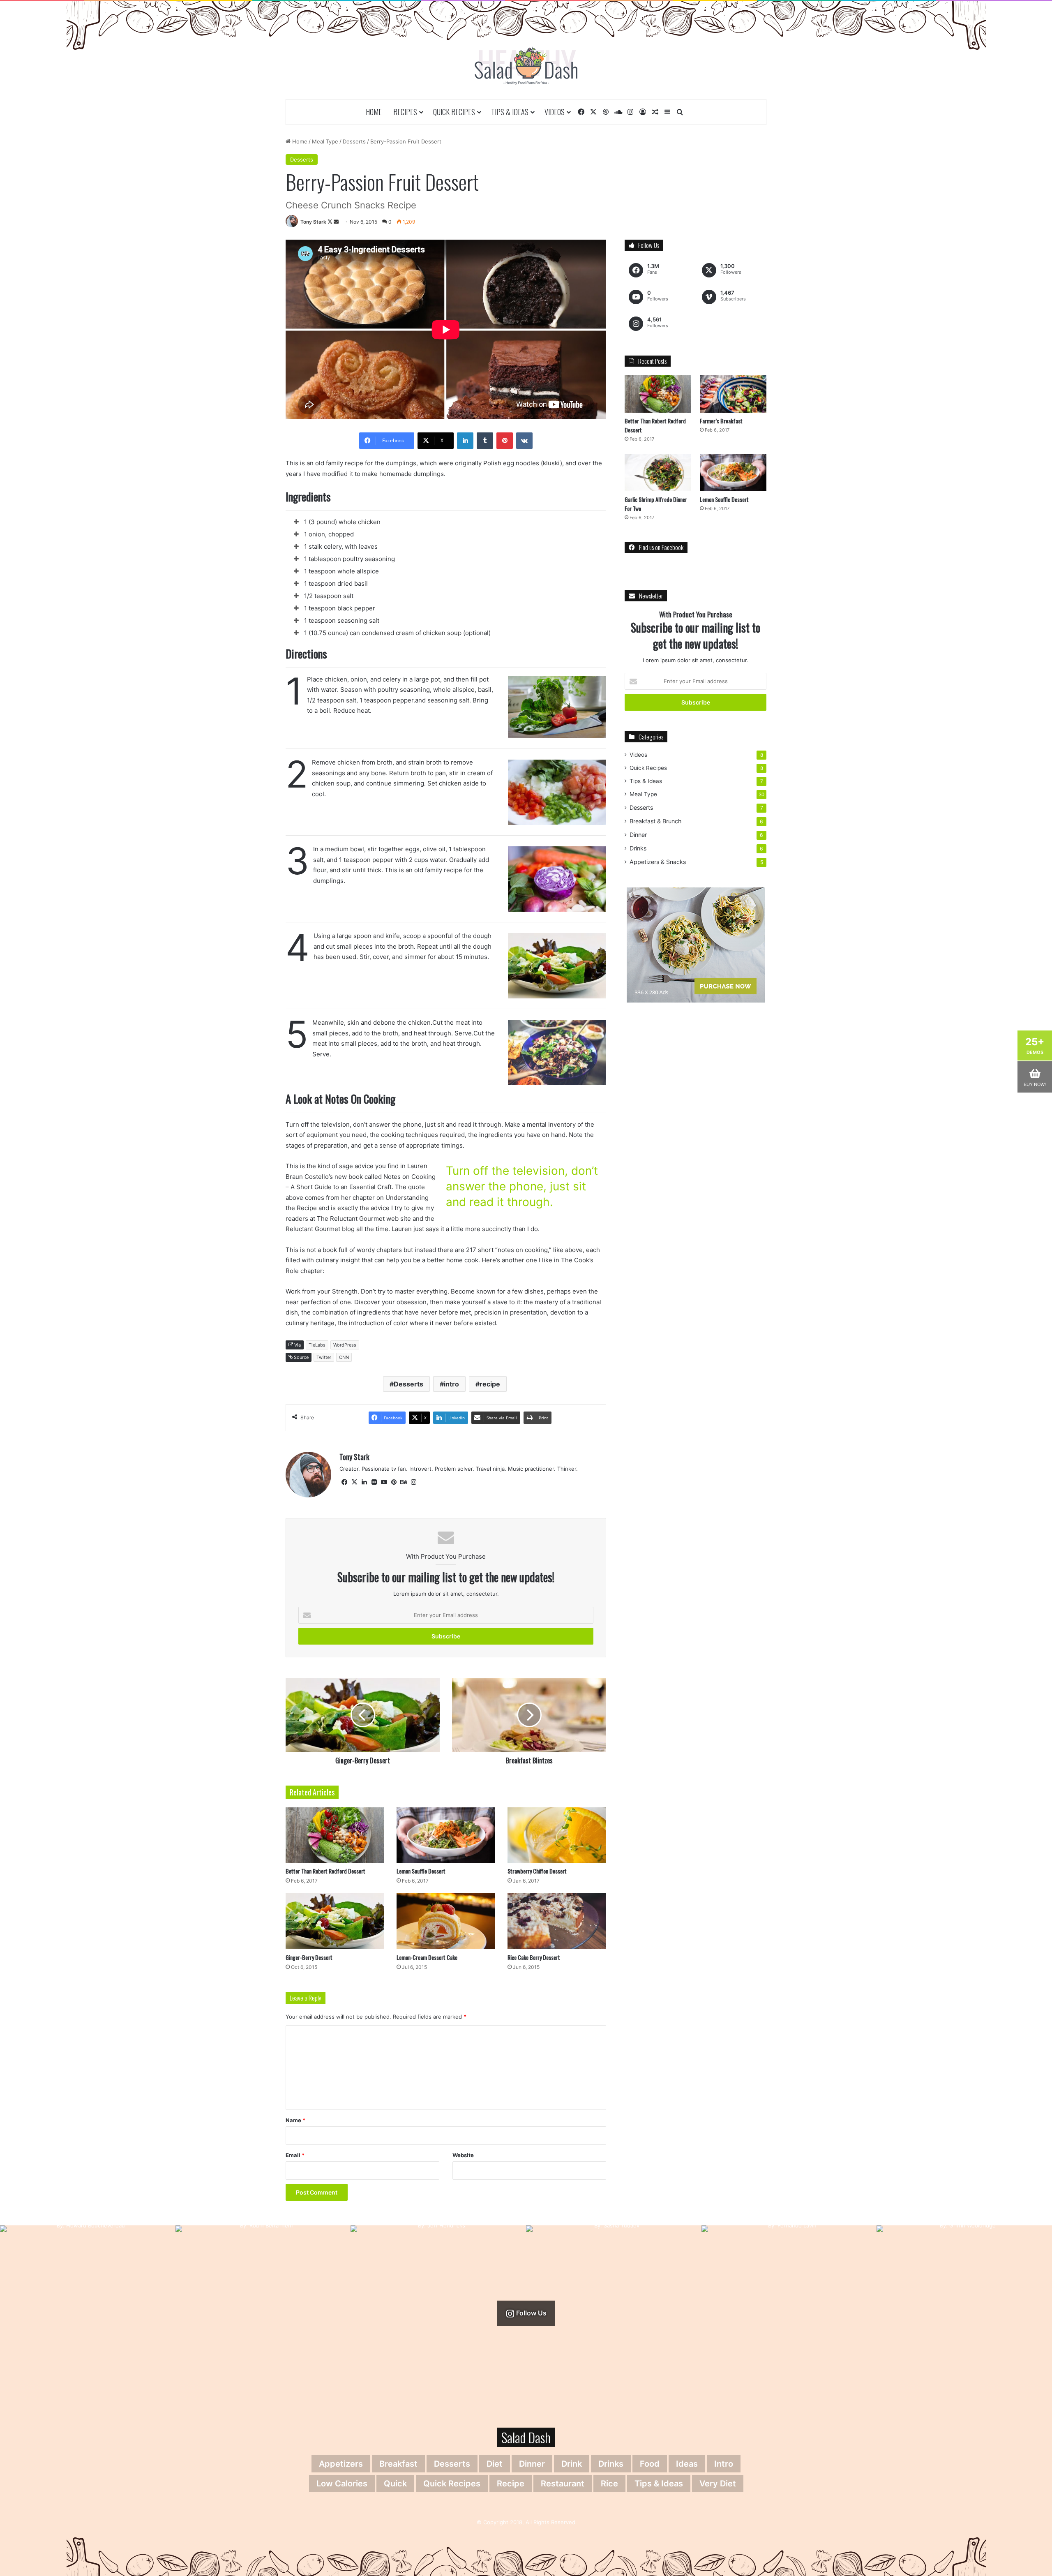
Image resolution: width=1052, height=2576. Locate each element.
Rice (609, 2484)
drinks (611, 2464)
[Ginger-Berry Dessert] (335, 1921)
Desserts (354, 141)
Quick (395, 2484)
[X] (354, 1482)
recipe (490, 1384)
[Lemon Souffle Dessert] (446, 1835)
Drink (572, 2464)
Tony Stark (313, 222)
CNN (344, 1357)
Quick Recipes (454, 112)
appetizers (341, 2464)
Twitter (324, 1357)
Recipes (405, 112)
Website (463, 2155)
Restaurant (563, 2484)
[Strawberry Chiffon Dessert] (557, 1835)
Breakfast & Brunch (655, 821)
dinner (532, 2464)
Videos (555, 112)
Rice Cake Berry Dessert (534, 1957)
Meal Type (325, 141)
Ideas (687, 2464)
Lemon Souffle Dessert (421, 1871)
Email (295, 2155)
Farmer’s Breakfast (721, 421)
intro (451, 1384)
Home (374, 112)
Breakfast (398, 2464)
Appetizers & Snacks (658, 862)
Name (295, 2120)
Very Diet (718, 2484)
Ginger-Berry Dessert (309, 1957)
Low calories (342, 2484)
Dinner (638, 835)
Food (650, 2464)
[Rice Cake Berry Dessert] (557, 1921)
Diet (495, 2464)
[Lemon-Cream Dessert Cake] (446, 1921)
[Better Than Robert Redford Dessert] (335, 1835)
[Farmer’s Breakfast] (733, 394)
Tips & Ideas (510, 112)
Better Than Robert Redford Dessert (325, 1871)
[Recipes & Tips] (526, 66)
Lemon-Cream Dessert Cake (427, 1957)
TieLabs (317, 1345)
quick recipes (452, 2484)
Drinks (638, 848)
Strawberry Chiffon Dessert (537, 1871)
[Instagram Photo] (88, 2313)
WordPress (345, 1345)
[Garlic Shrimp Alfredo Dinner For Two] (658, 472)
